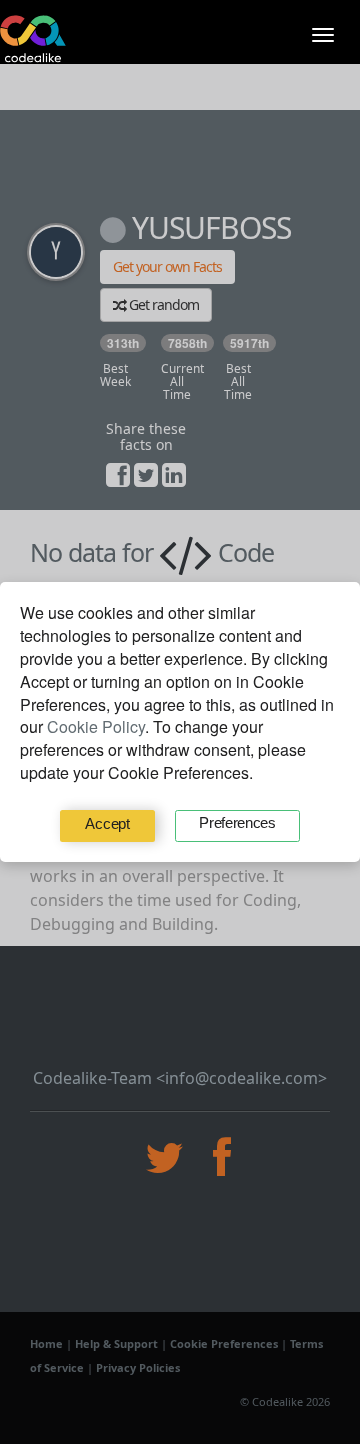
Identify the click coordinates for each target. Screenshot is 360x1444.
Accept (107, 823)
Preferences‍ (237, 822)
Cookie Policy (96, 726)
